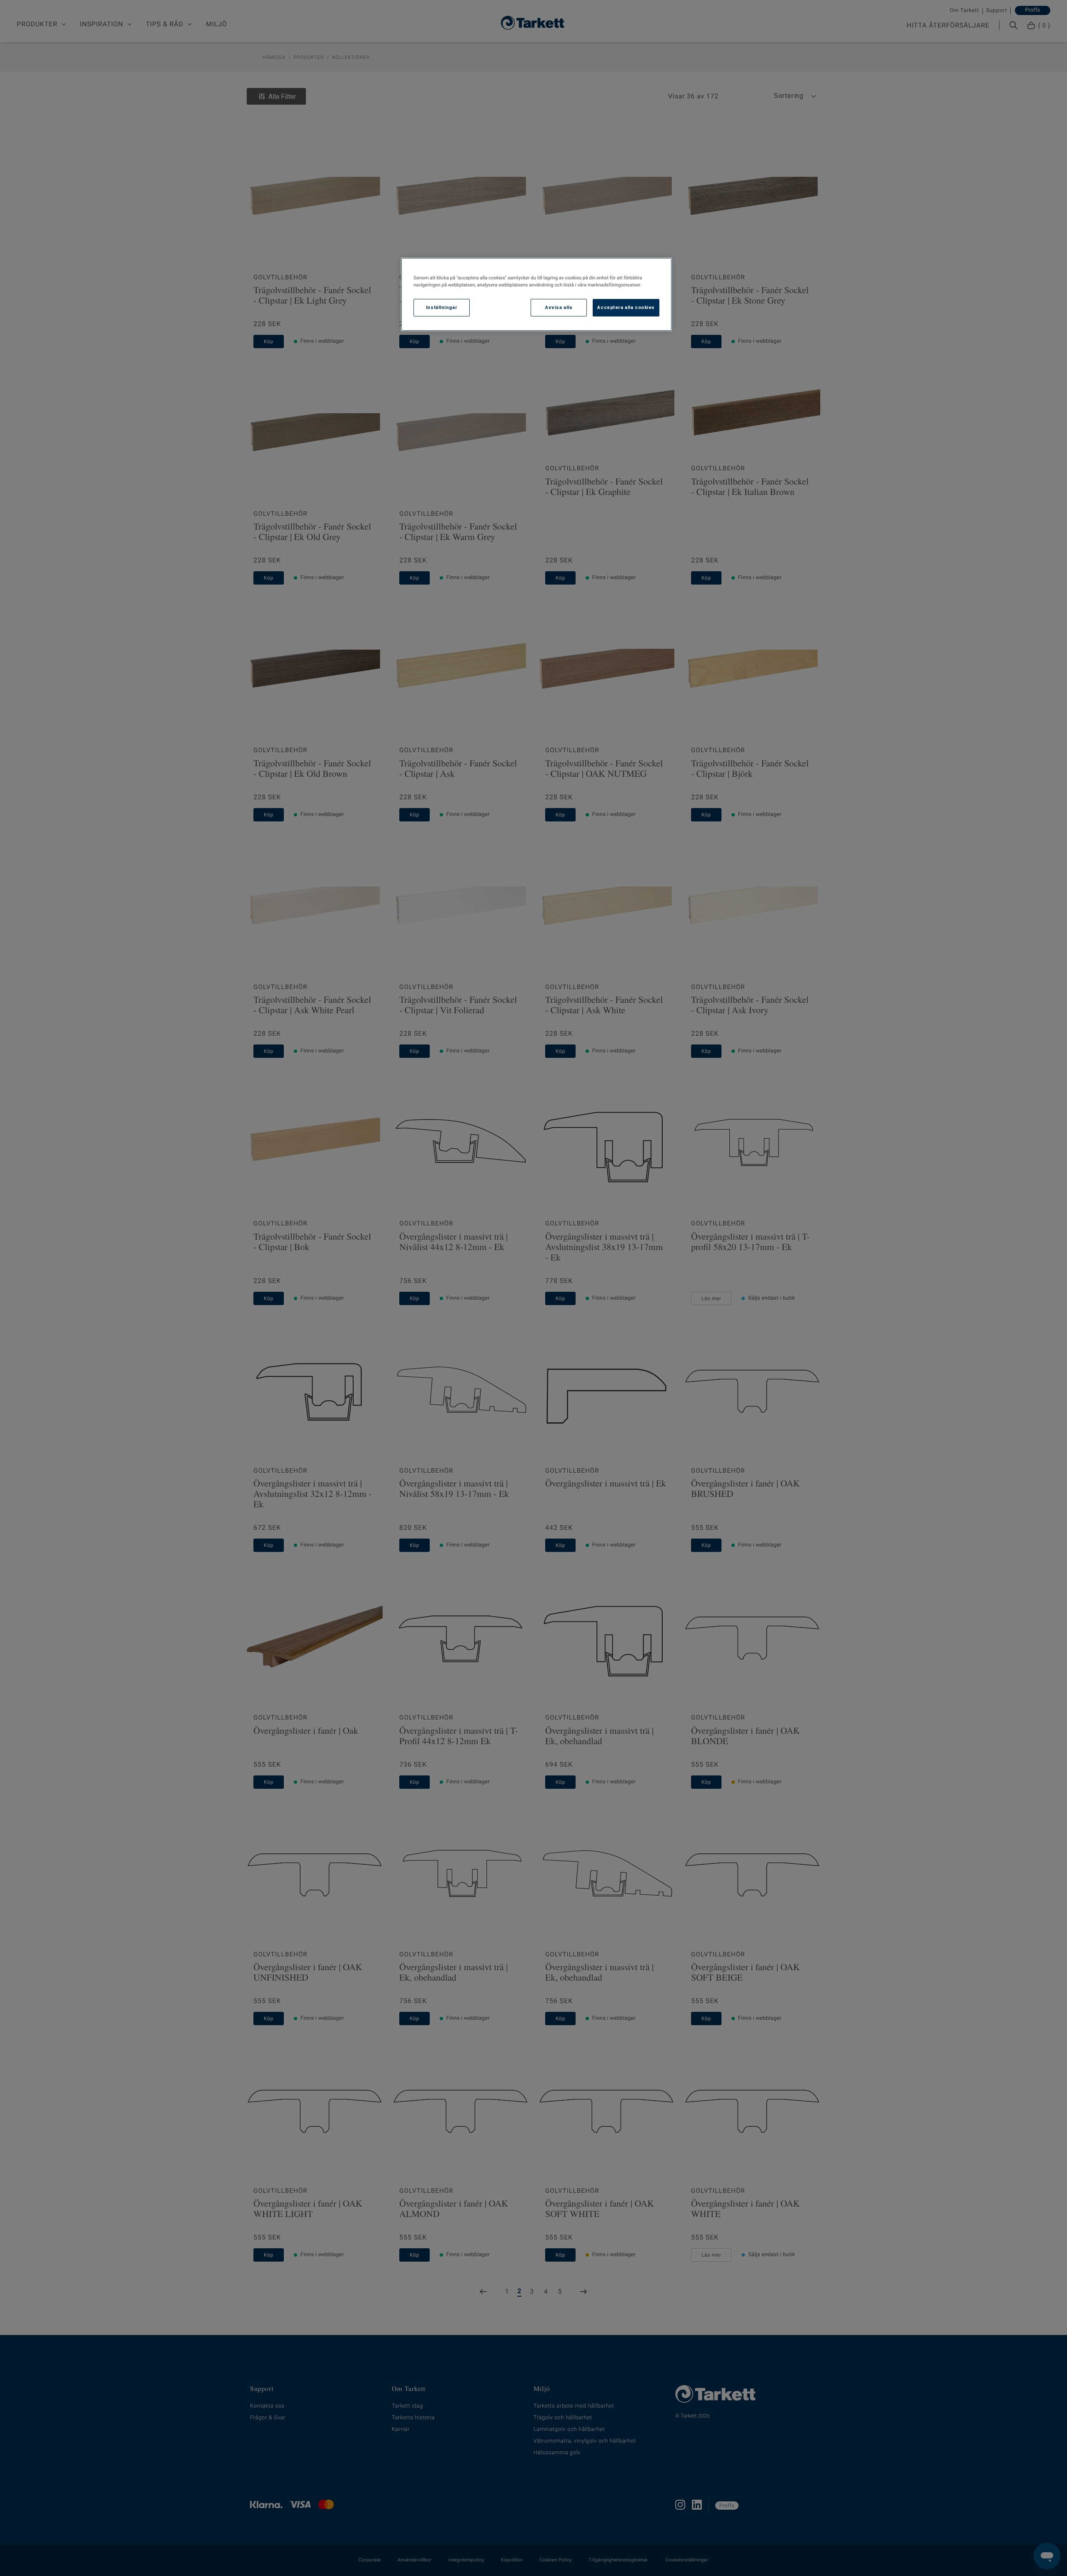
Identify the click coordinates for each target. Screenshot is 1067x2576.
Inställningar (442, 307)
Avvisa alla (559, 307)
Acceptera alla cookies (626, 307)
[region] (536, 294)
